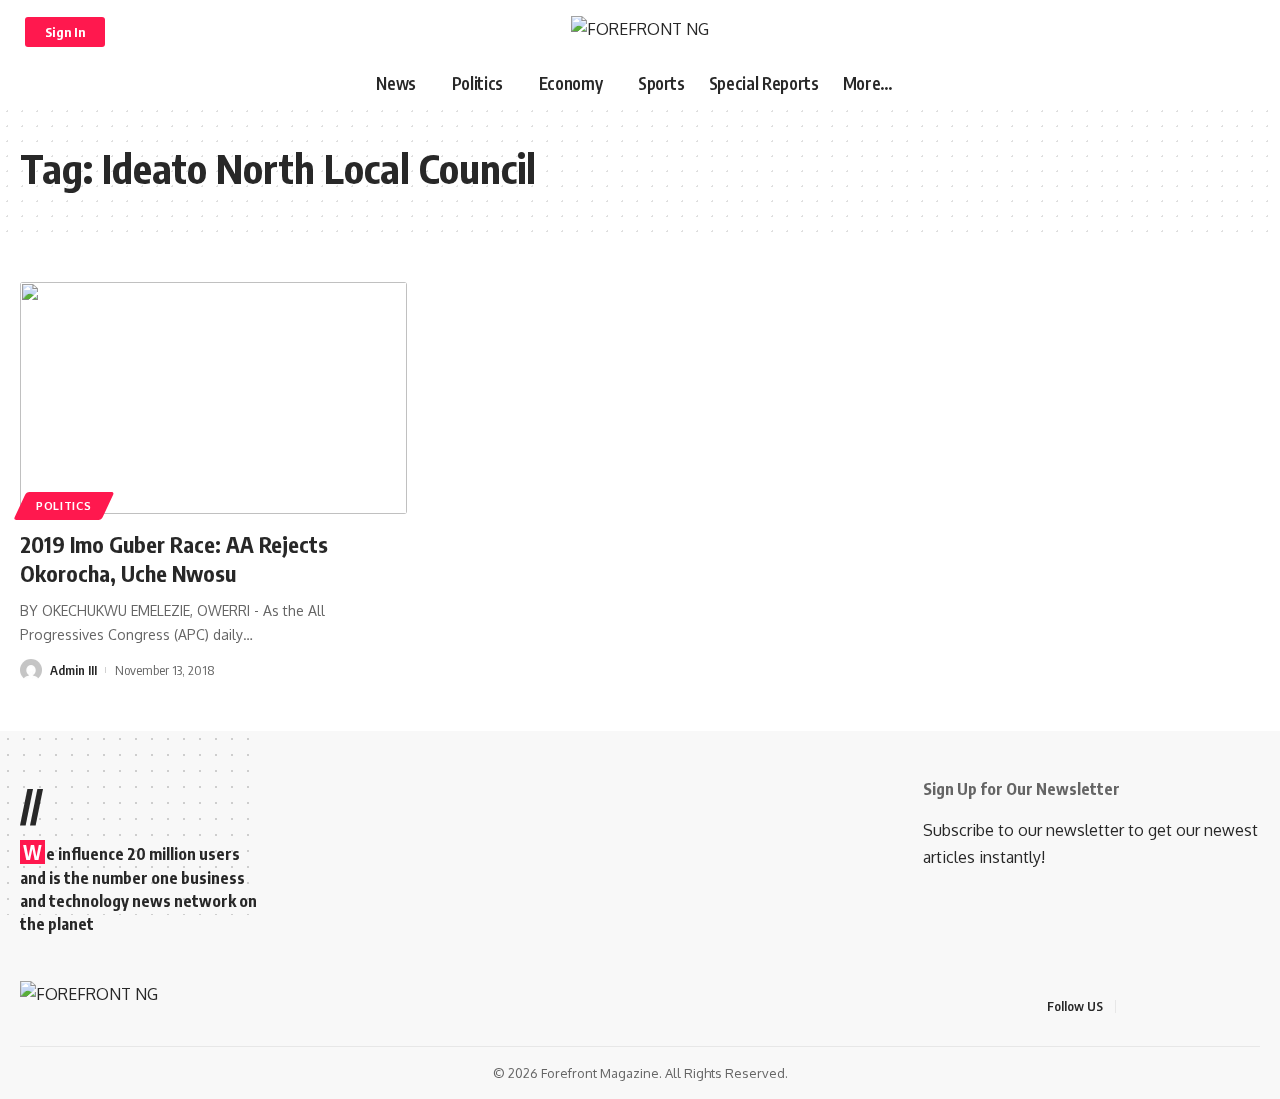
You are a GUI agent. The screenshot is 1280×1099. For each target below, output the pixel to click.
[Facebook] (1134, 1006)
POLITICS (64, 505)
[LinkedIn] (1230, 1006)
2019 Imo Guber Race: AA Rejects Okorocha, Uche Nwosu (174, 558)
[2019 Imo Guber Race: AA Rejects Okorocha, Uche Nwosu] (213, 398)
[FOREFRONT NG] (640, 31)
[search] (1237, 32)
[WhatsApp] (1254, 1006)
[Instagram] (1206, 1006)
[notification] (1211, 32)
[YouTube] (1182, 1006)
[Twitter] (1158, 1006)
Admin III (73, 670)
